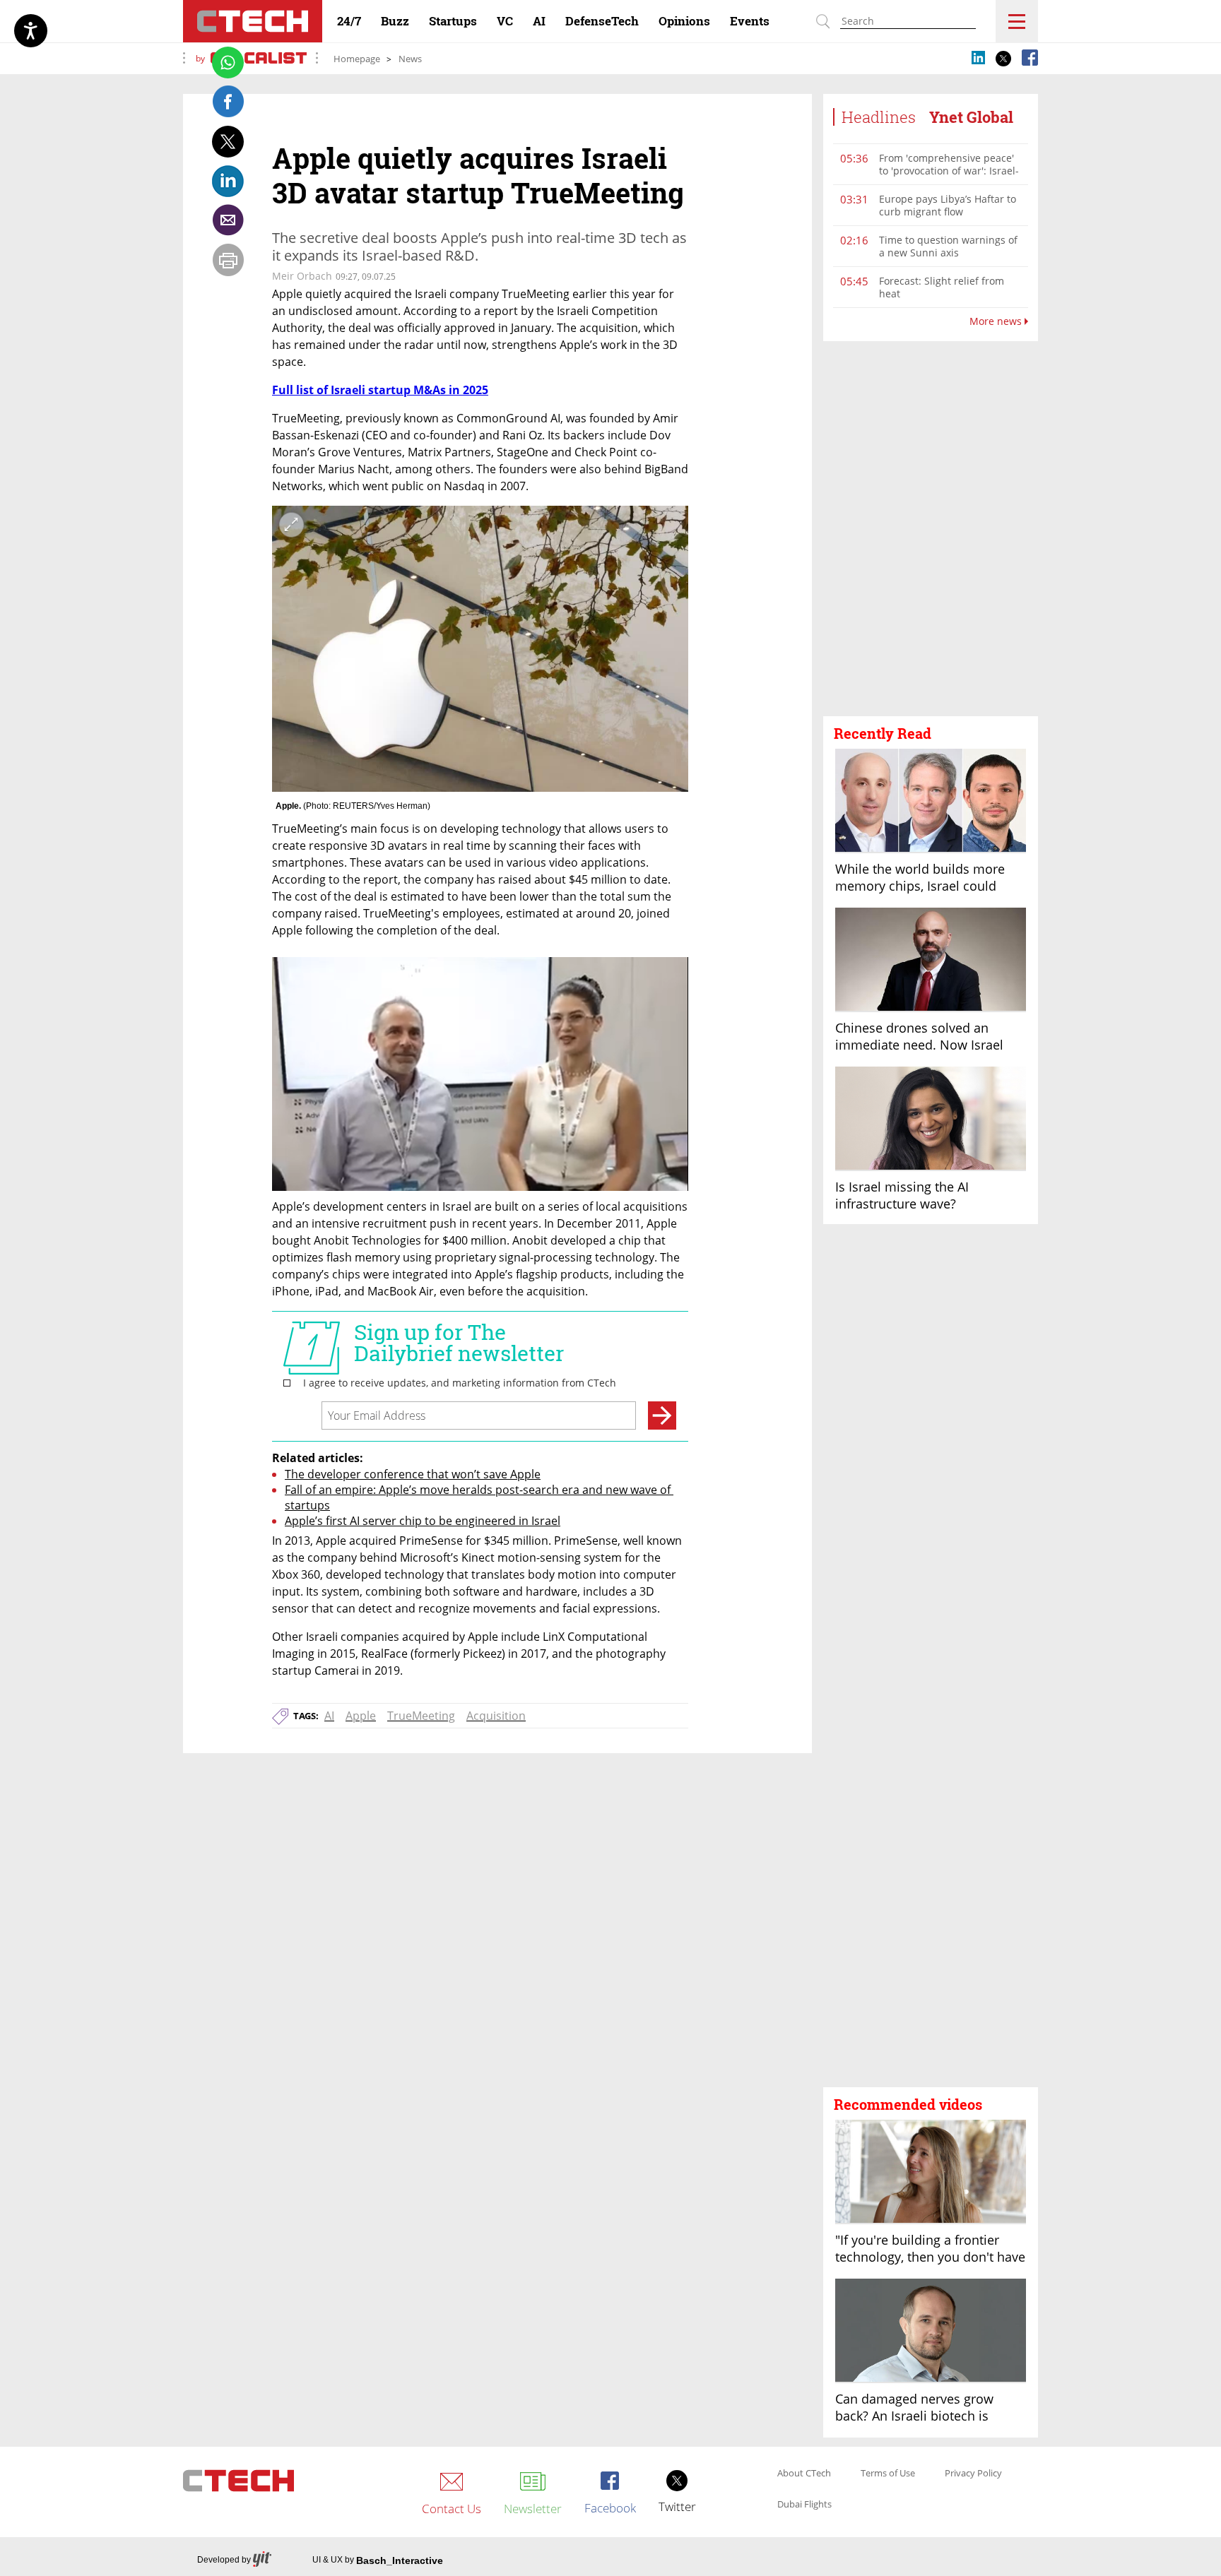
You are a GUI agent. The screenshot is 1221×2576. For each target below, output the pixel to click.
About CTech (804, 2474)
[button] (931, 529)
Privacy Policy (973, 2474)
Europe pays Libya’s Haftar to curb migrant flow (948, 205)
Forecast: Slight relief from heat (942, 287)
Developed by (224, 2560)
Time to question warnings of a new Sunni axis (948, 246)
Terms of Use (888, 2474)
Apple (361, 1716)
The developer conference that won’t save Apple (413, 1474)
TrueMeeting (421, 1716)
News (410, 59)
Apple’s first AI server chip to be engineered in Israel (423, 1521)
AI (329, 1716)
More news (997, 321)
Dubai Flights (804, 2505)
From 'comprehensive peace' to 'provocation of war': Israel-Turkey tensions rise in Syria (949, 171)
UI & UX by (378, 2560)
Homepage (357, 59)
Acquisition (496, 1716)
